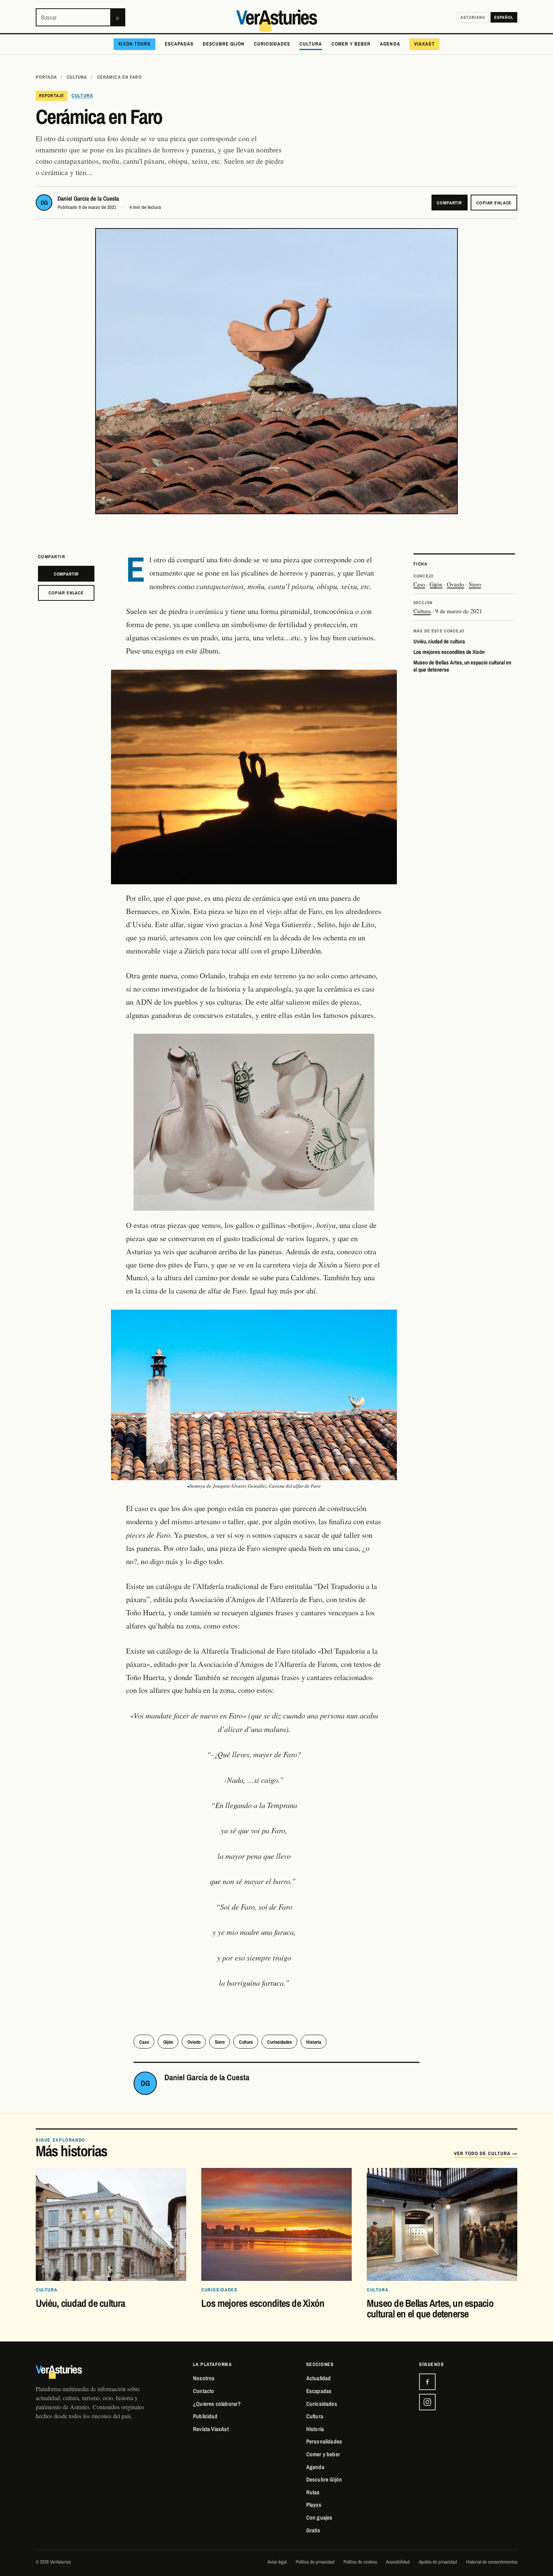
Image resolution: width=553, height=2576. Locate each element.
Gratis (313, 2530)
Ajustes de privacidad (438, 2562)
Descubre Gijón (224, 44)
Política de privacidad (315, 2562)
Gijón (436, 584)
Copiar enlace (494, 203)
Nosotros (204, 2378)
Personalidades (324, 2441)
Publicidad (205, 2416)
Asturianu (473, 17)
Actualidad (319, 2378)
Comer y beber (351, 44)
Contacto (204, 2391)
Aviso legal (277, 2562)
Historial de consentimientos (492, 2562)
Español (504, 17)
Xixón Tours (134, 44)
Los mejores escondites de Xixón (449, 652)
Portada (46, 77)
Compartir (449, 203)
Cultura (311, 44)
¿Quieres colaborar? (217, 2404)
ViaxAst (424, 44)
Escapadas (179, 44)
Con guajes (319, 2517)
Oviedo (456, 584)
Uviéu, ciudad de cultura (439, 641)
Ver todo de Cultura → (486, 2153)
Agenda (390, 44)
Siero (475, 584)
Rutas (313, 2492)
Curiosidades (272, 44)
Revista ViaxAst (211, 2429)
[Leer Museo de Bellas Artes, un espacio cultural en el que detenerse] (442, 2224)
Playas (314, 2505)
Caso (419, 584)
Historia (314, 2042)
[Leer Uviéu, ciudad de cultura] (111, 2224)
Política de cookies (360, 2562)
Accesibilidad (398, 2562)
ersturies (276, 18)
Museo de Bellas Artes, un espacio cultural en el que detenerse (462, 666)
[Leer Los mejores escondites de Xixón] (276, 2224)
